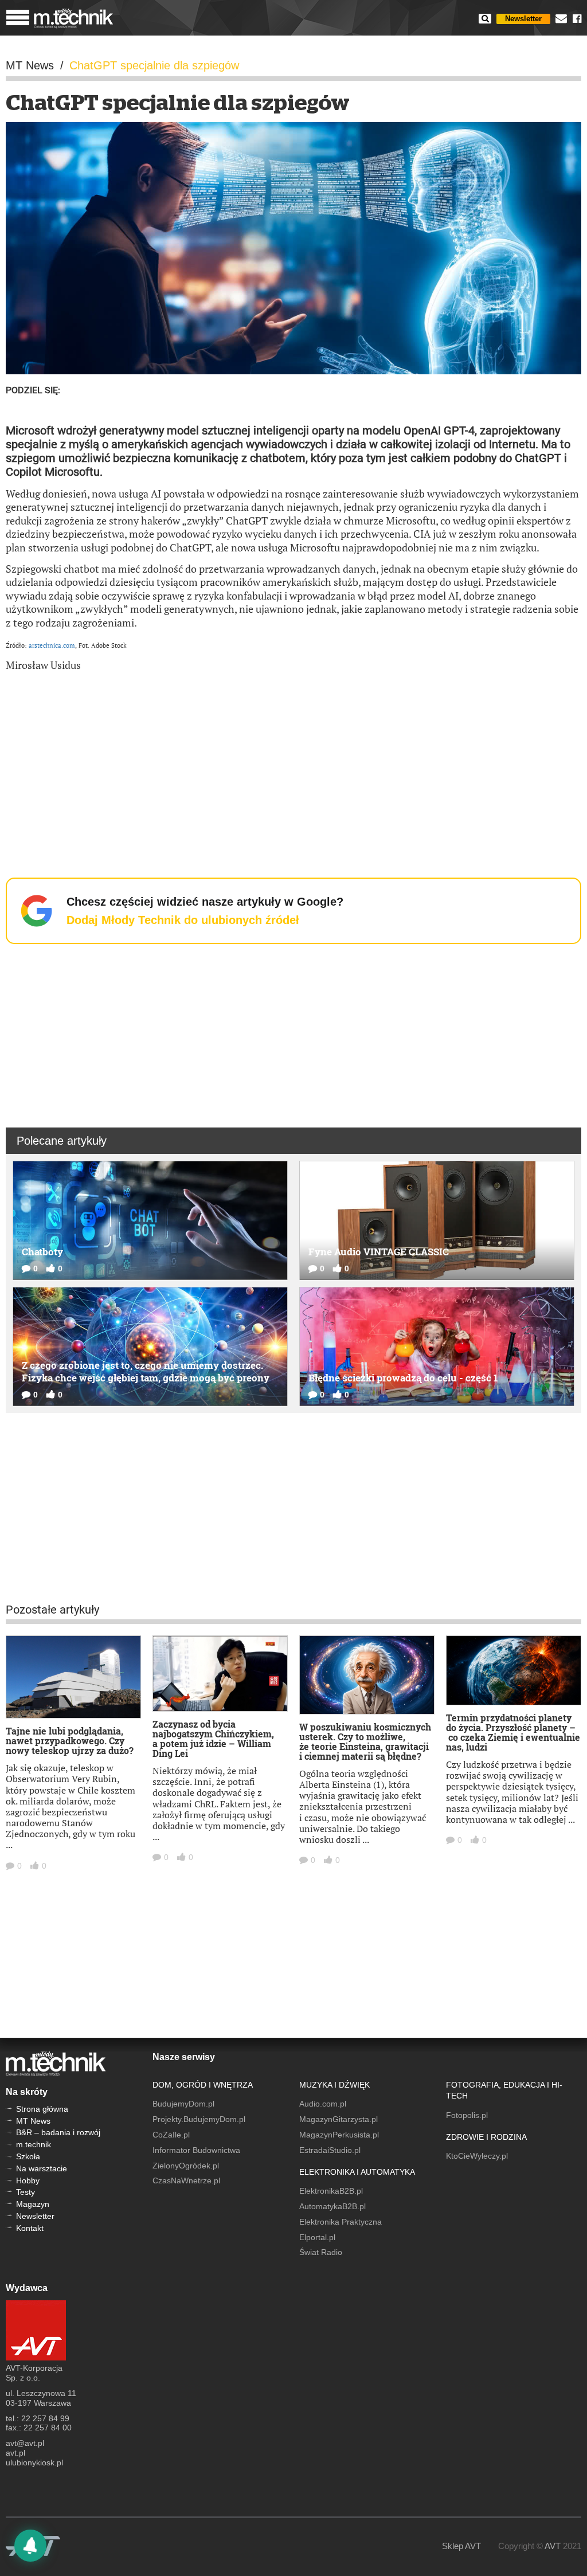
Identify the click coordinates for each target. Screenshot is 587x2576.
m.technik (34, 2144)
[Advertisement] (293, 764)
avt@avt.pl (25, 2443)
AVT (553, 2546)
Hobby (28, 2180)
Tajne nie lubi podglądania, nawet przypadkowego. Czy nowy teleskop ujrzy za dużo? (70, 1741)
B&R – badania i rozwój (58, 2132)
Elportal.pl (317, 2237)
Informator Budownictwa (196, 2150)
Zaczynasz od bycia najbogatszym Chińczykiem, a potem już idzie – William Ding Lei (213, 1739)
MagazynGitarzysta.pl (338, 2119)
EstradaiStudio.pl (330, 2150)
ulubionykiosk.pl (34, 2463)
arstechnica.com (52, 645)
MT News (33, 2121)
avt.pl (15, 2453)
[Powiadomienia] (30, 2546)
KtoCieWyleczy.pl (477, 2156)
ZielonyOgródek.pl (186, 2166)
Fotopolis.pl (467, 2115)
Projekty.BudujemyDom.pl (199, 2119)
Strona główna (42, 2109)
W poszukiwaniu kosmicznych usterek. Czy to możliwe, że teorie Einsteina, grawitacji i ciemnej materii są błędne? (365, 1741)
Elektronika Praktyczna (341, 2222)
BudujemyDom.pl (183, 2104)
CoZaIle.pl (171, 2135)
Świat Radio (321, 2252)
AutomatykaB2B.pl (332, 2206)
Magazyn (33, 2204)
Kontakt (30, 2228)
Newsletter (523, 19)
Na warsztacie (42, 2168)
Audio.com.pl (323, 2104)
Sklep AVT (461, 2546)
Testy (26, 2192)
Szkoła (28, 2156)
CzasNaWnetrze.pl (186, 2180)
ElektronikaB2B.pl (331, 2191)
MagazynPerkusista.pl (339, 2135)
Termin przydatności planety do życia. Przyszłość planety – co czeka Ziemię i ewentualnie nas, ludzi (513, 1732)
